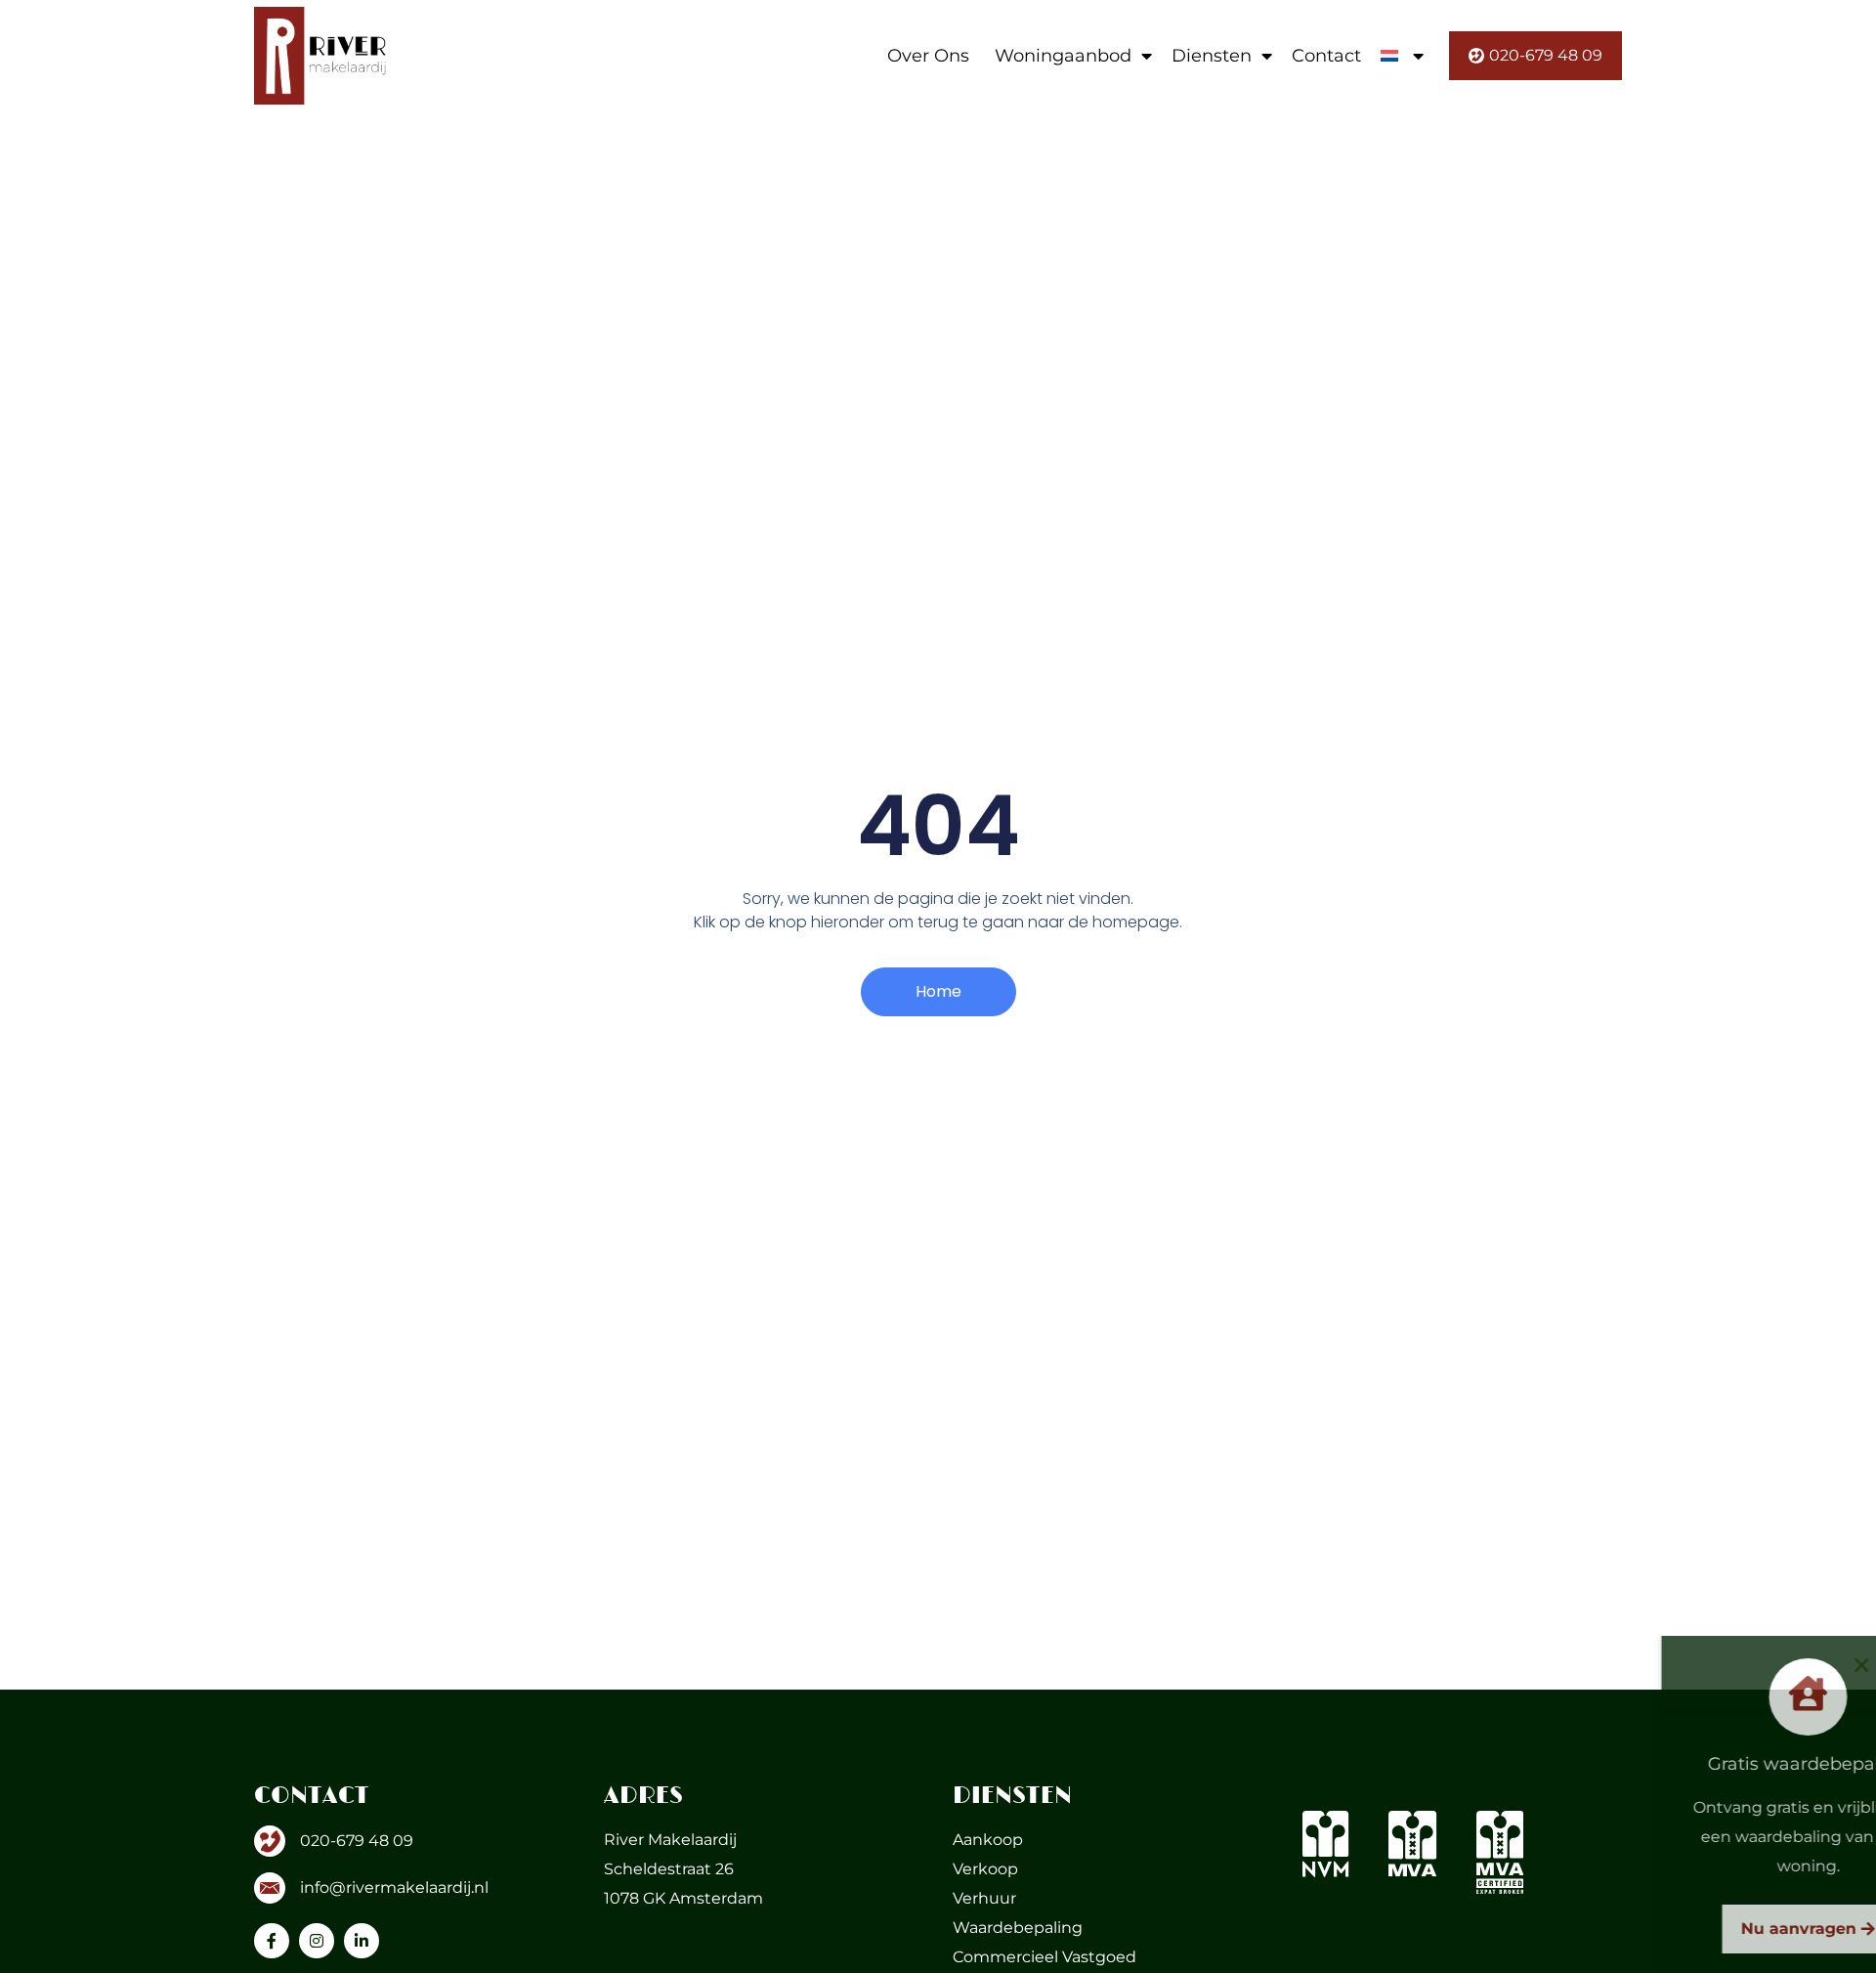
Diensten (1212, 56)
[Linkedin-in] (362, 1941)
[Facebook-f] (272, 1941)
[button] (1847, 1665)
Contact (1326, 56)
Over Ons (928, 56)
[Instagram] (317, 1941)
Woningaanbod (1063, 56)
